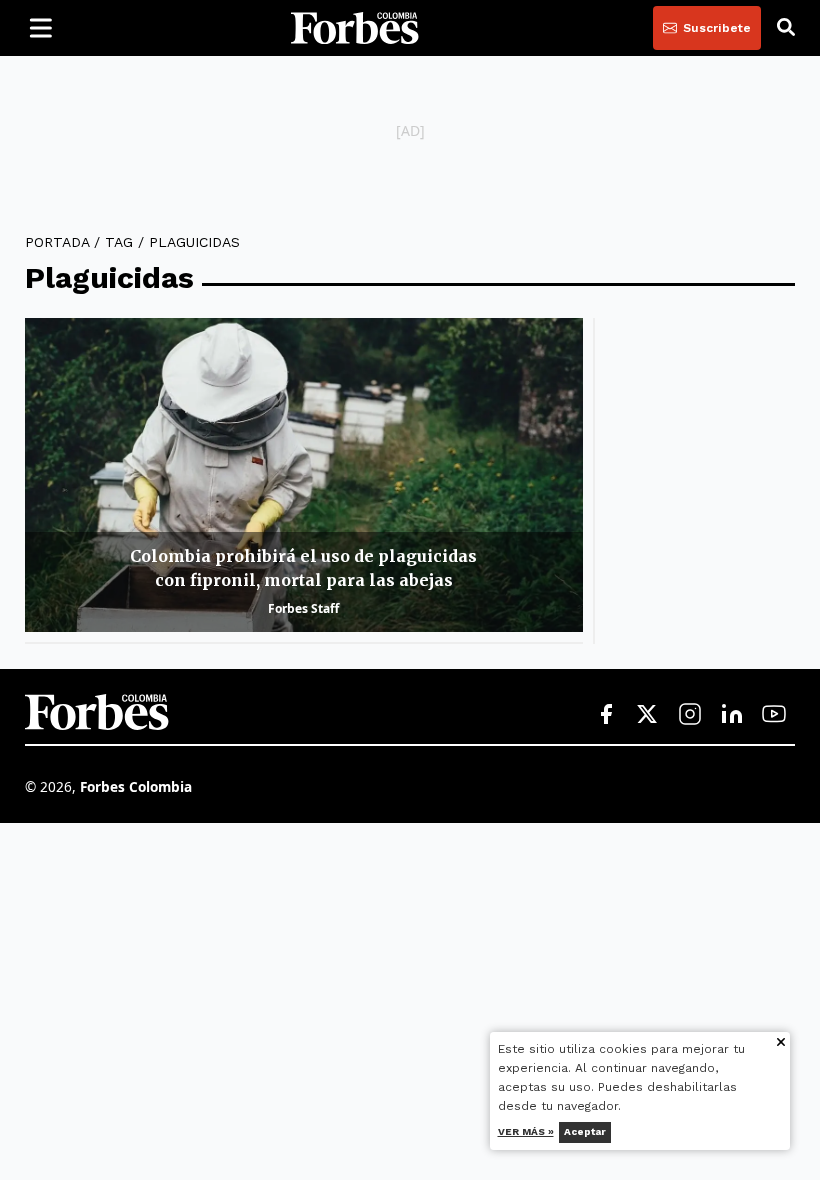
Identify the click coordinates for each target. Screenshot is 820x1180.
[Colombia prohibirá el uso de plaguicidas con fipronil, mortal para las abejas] (304, 475)
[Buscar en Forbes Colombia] (786, 28)
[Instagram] (690, 715)
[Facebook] (606, 715)
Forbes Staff (303, 608)
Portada (57, 242)
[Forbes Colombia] (355, 28)
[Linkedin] (732, 715)
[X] (648, 715)
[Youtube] (774, 715)
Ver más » (526, 1131)
